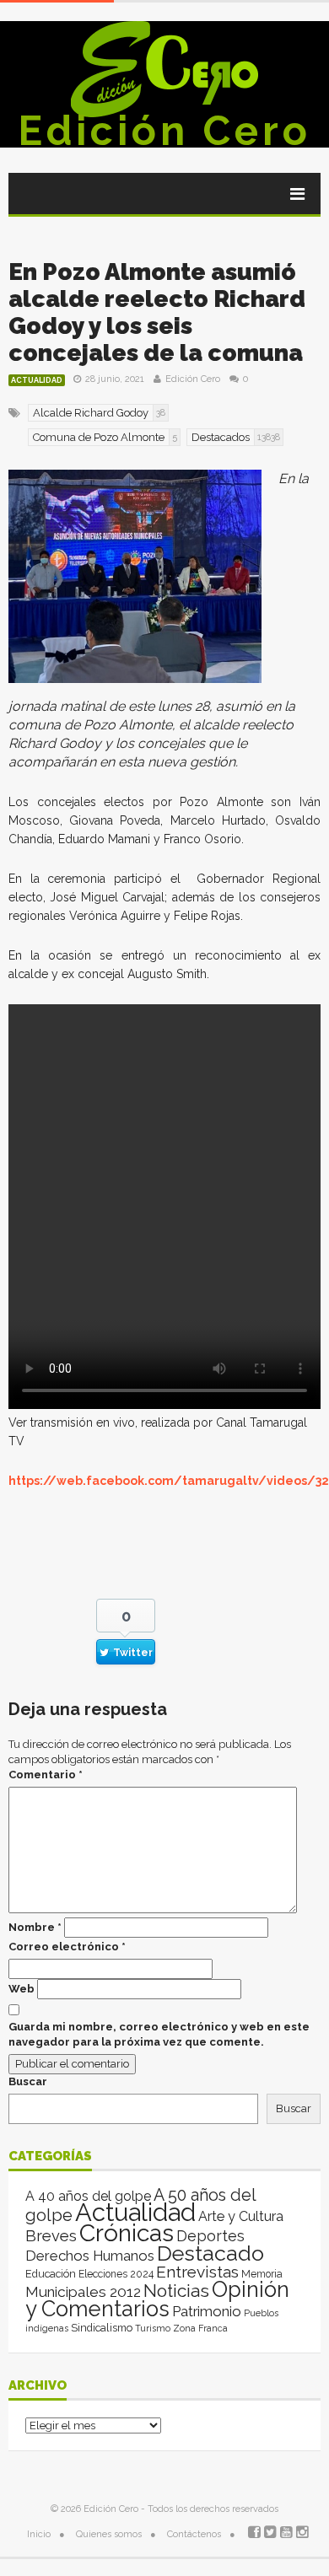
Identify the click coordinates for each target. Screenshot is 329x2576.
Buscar (28, 2081)
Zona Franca (200, 2328)
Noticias (176, 2291)
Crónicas (127, 2233)
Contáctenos (194, 2534)
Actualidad (37, 380)
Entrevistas (197, 2272)
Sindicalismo (102, 2328)
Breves (51, 2236)
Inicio (39, 2534)
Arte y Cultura (241, 2216)
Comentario (46, 1775)
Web (22, 1989)
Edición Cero (164, 131)
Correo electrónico (67, 1947)
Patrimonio (207, 2311)
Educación (51, 2274)
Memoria (262, 2274)
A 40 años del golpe (88, 2196)
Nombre (35, 1927)
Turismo (153, 2328)
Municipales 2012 (83, 2292)
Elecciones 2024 (116, 2274)
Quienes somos (109, 2534)
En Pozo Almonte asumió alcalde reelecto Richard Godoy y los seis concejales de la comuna (157, 312)
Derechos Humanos (90, 2256)
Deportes (210, 2236)
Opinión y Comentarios (157, 2299)
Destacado (210, 2253)
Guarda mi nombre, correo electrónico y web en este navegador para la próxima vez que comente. (159, 2034)
